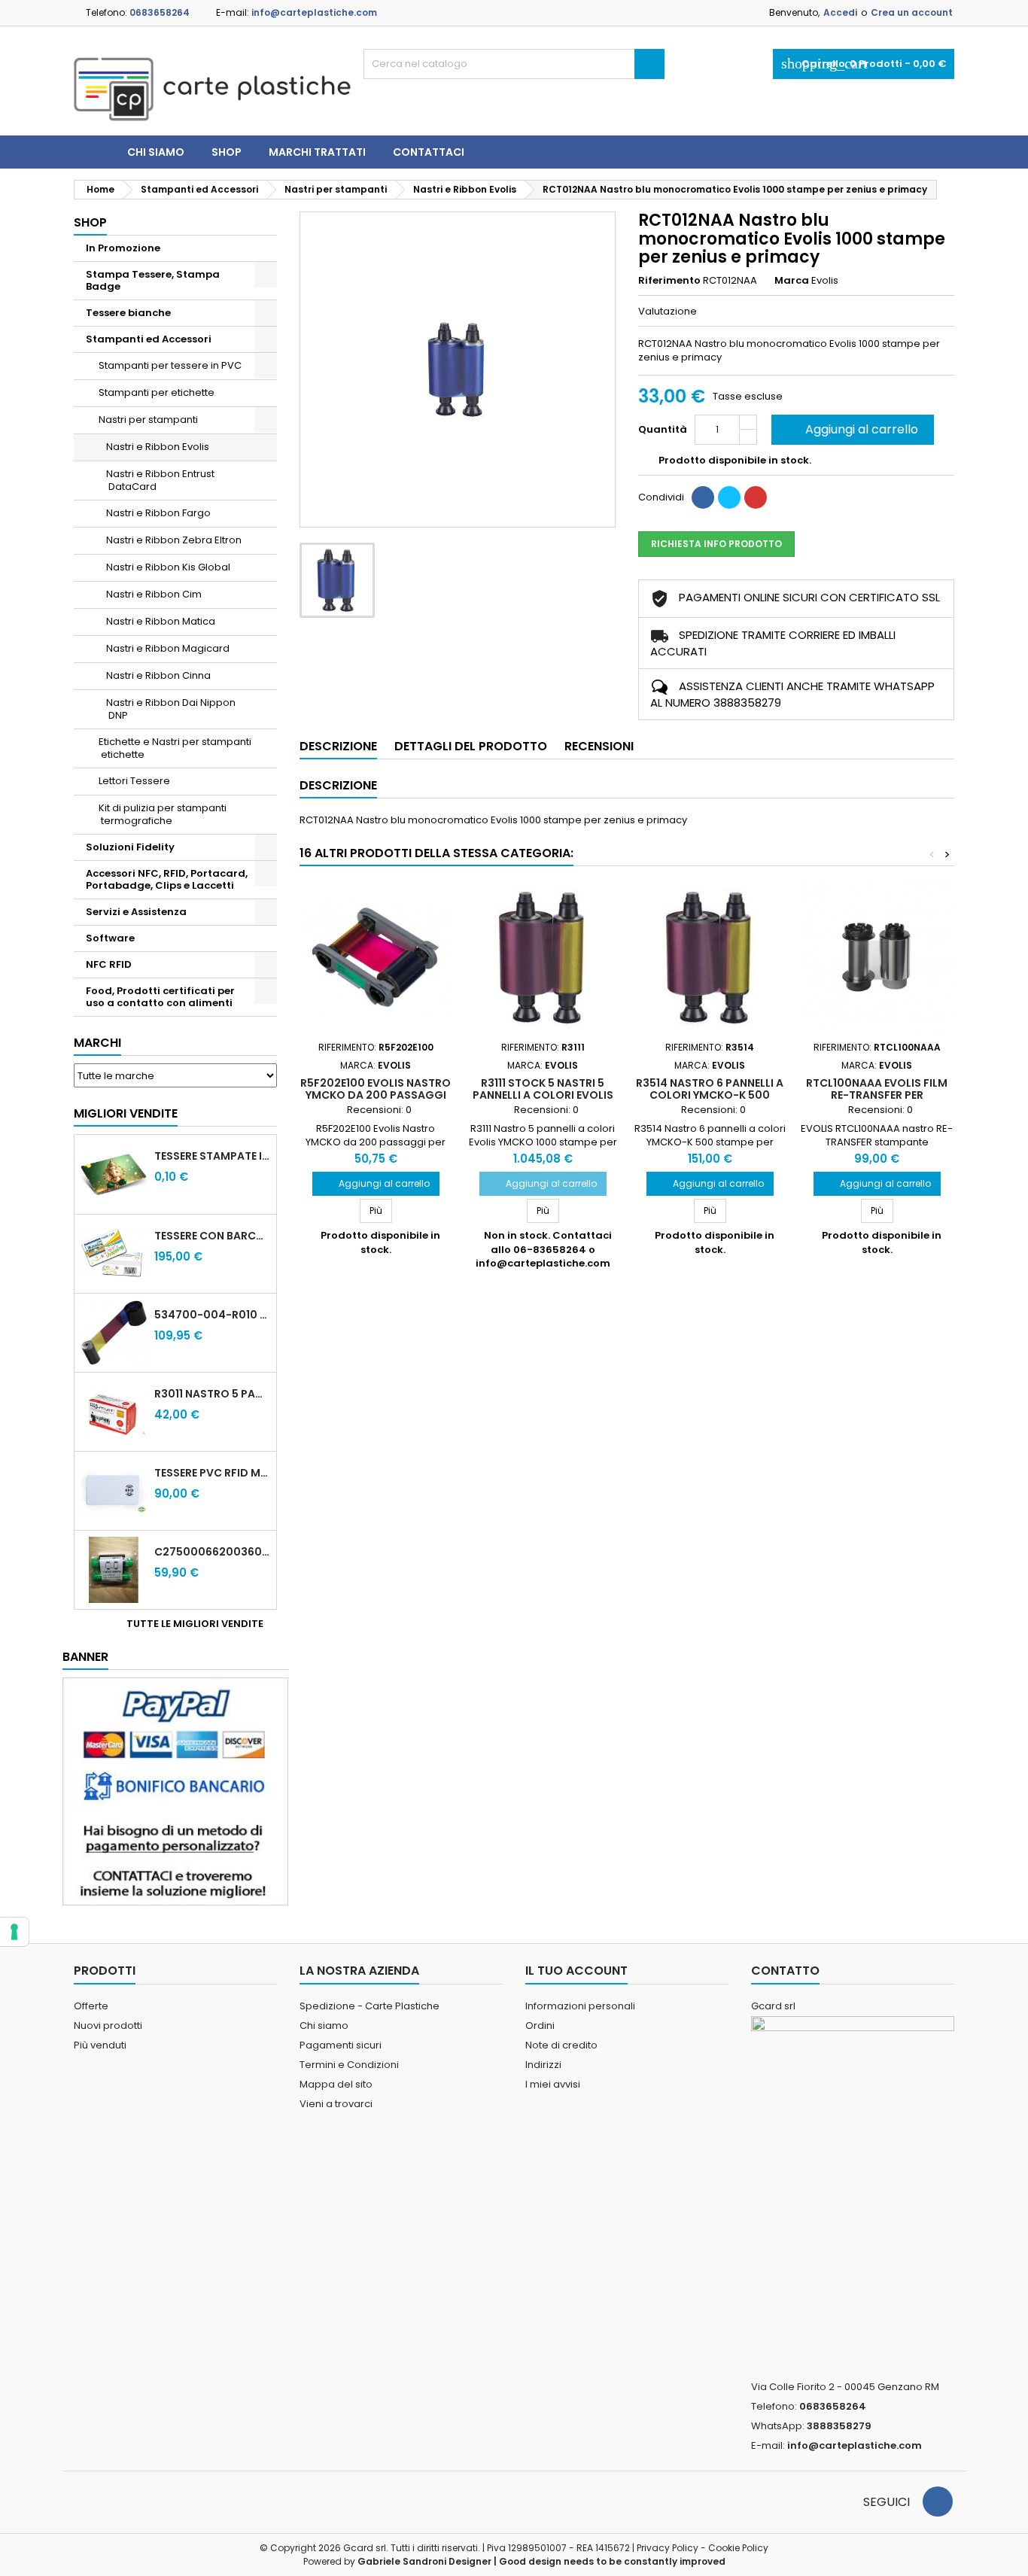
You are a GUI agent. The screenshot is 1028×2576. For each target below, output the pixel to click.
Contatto (785, 1971)
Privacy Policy (668, 2548)
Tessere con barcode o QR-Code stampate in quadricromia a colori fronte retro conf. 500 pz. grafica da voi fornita (212, 1236)
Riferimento (669, 281)
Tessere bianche (128, 313)
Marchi (97, 1043)
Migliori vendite (126, 1113)
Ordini (540, 2026)
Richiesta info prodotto (716, 544)
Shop (227, 152)
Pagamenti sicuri (341, 2045)
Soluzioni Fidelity (130, 847)
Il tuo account (576, 1971)
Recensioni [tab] (599, 746)
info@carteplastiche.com (314, 12)
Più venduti (100, 2045)
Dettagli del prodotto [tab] (471, 746)
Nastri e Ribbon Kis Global (168, 567)
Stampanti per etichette (157, 392)
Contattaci (429, 152)
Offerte (91, 2006)
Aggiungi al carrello (851, 429)
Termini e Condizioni (349, 2065)
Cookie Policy (738, 2548)
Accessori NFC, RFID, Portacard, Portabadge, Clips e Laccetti (167, 879)
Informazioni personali (580, 2006)
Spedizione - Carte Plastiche (370, 2006)
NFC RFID (109, 964)
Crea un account (912, 12)
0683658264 (160, 12)
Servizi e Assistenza (136, 912)
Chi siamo (156, 152)
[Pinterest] (756, 497)
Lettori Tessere (134, 781)
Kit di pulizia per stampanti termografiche (163, 814)
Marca (792, 281)
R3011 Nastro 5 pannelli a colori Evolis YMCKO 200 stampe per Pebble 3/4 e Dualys (212, 1394)
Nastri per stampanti (148, 420)
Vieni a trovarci (336, 2104)
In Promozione (123, 248)
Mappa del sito (336, 2084)
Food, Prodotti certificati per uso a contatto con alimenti (160, 997)
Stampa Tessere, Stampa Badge (153, 280)
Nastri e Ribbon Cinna (158, 675)
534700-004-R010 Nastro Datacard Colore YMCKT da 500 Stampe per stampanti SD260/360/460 (212, 1315)
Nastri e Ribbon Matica (161, 621)
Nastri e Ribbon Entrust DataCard (160, 480)
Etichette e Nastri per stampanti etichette (175, 748)
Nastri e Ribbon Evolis (158, 447)
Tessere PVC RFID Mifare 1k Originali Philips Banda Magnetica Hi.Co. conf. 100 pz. (212, 1473)
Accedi (840, 12)
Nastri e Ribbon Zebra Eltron (174, 540)
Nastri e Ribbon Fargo (158, 513)
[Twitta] (729, 497)
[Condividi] (703, 497)
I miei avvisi (553, 2084)
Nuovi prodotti (108, 2026)
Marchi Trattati (317, 152)
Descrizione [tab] (338, 746)
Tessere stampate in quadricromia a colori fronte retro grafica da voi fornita (212, 1156)
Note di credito (561, 2045)
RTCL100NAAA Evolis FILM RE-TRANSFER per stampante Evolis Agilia (877, 1095)
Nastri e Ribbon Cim (154, 594)
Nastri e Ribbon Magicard (168, 648)
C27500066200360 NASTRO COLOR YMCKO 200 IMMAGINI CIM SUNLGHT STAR (212, 1552)
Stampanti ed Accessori (149, 339)
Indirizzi (543, 2065)
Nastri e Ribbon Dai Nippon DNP (171, 709)
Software (110, 938)
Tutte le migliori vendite (200, 1624)
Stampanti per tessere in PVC (170, 365)
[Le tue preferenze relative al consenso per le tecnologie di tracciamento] (14, 1932)
